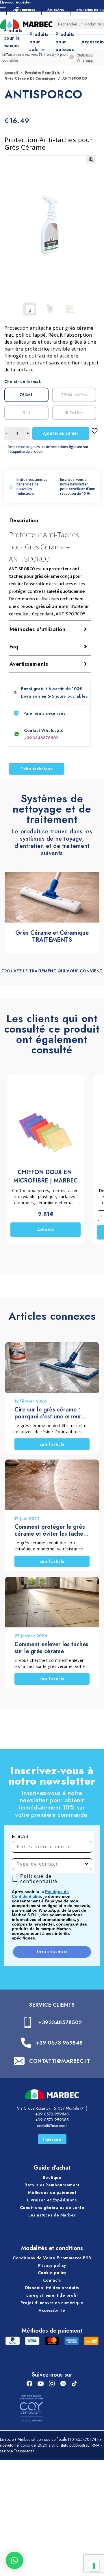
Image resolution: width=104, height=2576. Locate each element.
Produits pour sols (42, 73)
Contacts (52, 2280)
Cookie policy (52, 2273)
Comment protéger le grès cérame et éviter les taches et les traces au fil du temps (51, 1530)
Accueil (11, 73)
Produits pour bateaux (65, 42)
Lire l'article (52, 1444)
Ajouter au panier (61, 433)
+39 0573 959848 (59, 2043)
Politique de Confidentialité (40, 1894)
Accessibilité (52, 2310)
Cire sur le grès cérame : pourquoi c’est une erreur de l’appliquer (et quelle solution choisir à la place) (49, 1413)
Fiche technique (37, 769)
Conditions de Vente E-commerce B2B (52, 2258)
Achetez (46, 1230)
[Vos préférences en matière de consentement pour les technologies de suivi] (94, 2566)
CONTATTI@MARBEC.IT (60, 2061)
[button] (91, 159)
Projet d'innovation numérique (52, 2303)
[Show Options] (87, 1864)
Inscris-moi (52, 1952)
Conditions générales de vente (52, 2208)
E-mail (20, 1837)
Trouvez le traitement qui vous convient (52, 971)
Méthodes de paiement (52, 2192)
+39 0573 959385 (52, 2120)
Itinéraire (52, 2139)
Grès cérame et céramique (30, 78)
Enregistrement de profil (52, 2295)
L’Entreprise (24, 10)
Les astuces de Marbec (52, 2215)
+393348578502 (41, 738)
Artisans (56, 10)
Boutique (52, 2178)
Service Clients (52, 2005)
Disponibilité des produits (52, 2288)
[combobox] (50, 1864)
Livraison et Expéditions (52, 2200)
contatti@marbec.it (52, 2126)
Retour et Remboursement (52, 2185)
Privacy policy (52, 2265)
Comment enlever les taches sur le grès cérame (51, 1648)
